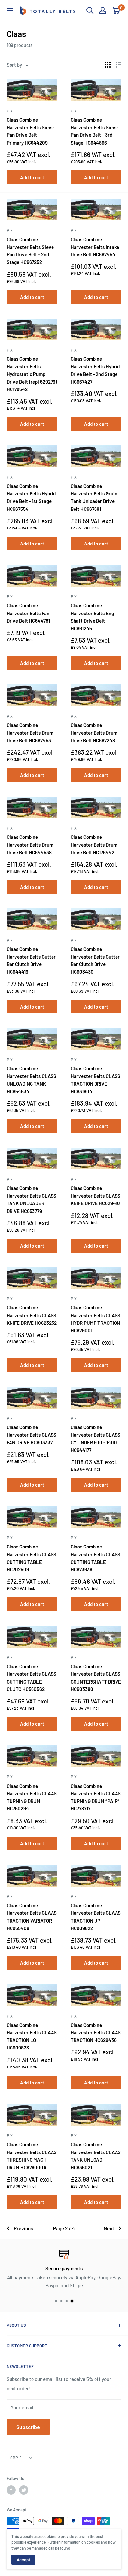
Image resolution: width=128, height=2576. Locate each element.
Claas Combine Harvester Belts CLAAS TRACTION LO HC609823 (32, 2036)
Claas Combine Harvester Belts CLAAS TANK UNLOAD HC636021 (96, 2156)
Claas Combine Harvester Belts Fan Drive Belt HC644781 (28, 613)
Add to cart (32, 177)
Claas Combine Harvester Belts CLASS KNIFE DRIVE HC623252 (32, 1315)
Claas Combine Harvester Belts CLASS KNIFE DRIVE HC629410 (96, 1196)
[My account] (103, 10)
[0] (116, 10)
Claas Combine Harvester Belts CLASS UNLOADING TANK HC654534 (32, 1080)
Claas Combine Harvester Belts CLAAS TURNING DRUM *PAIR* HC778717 (96, 1797)
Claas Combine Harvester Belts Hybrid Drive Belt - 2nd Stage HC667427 (95, 370)
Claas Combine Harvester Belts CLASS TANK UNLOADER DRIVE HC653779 (32, 1200)
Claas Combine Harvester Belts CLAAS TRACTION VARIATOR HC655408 (32, 1917)
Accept (23, 2560)
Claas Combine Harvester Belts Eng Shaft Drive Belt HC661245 (92, 617)
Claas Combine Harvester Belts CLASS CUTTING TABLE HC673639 (96, 1558)
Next (109, 2228)
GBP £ (16, 2458)
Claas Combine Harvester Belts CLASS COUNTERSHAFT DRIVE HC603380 (96, 1678)
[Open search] (90, 10)
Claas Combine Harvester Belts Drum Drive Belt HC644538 (30, 845)
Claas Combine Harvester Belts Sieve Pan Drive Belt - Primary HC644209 (30, 131)
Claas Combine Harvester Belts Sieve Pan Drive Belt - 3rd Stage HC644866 (94, 131)
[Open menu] (10, 11)
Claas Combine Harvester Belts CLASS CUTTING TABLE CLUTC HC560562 (32, 1678)
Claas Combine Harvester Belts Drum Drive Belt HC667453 (30, 733)
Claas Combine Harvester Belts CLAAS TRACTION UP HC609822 (96, 1917)
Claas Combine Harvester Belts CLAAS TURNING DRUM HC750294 (32, 1797)
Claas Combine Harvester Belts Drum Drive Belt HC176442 (94, 845)
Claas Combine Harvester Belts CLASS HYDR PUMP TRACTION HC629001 (96, 1319)
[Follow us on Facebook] (11, 2490)
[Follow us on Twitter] (24, 2490)
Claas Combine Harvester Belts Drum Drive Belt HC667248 (94, 733)
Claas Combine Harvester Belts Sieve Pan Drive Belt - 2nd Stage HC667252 (30, 251)
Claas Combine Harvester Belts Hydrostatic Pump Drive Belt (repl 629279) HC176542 (32, 374)
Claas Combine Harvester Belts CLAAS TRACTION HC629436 (96, 2033)
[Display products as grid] (108, 65)
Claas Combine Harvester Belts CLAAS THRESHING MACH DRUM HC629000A (32, 2156)
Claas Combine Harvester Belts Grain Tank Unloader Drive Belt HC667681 (94, 497)
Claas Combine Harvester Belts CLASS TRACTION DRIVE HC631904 (96, 1080)
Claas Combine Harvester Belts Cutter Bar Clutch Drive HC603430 (95, 960)
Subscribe (28, 2427)
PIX (10, 111)
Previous (23, 2228)
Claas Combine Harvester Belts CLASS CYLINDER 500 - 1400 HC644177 (96, 1439)
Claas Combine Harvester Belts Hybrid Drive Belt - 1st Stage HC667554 (31, 497)
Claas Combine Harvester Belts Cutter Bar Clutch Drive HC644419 (31, 960)
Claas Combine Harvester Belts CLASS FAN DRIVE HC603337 (32, 1435)
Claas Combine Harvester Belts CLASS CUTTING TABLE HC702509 (32, 1558)
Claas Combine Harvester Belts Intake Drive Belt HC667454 (95, 247)
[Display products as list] (118, 65)
